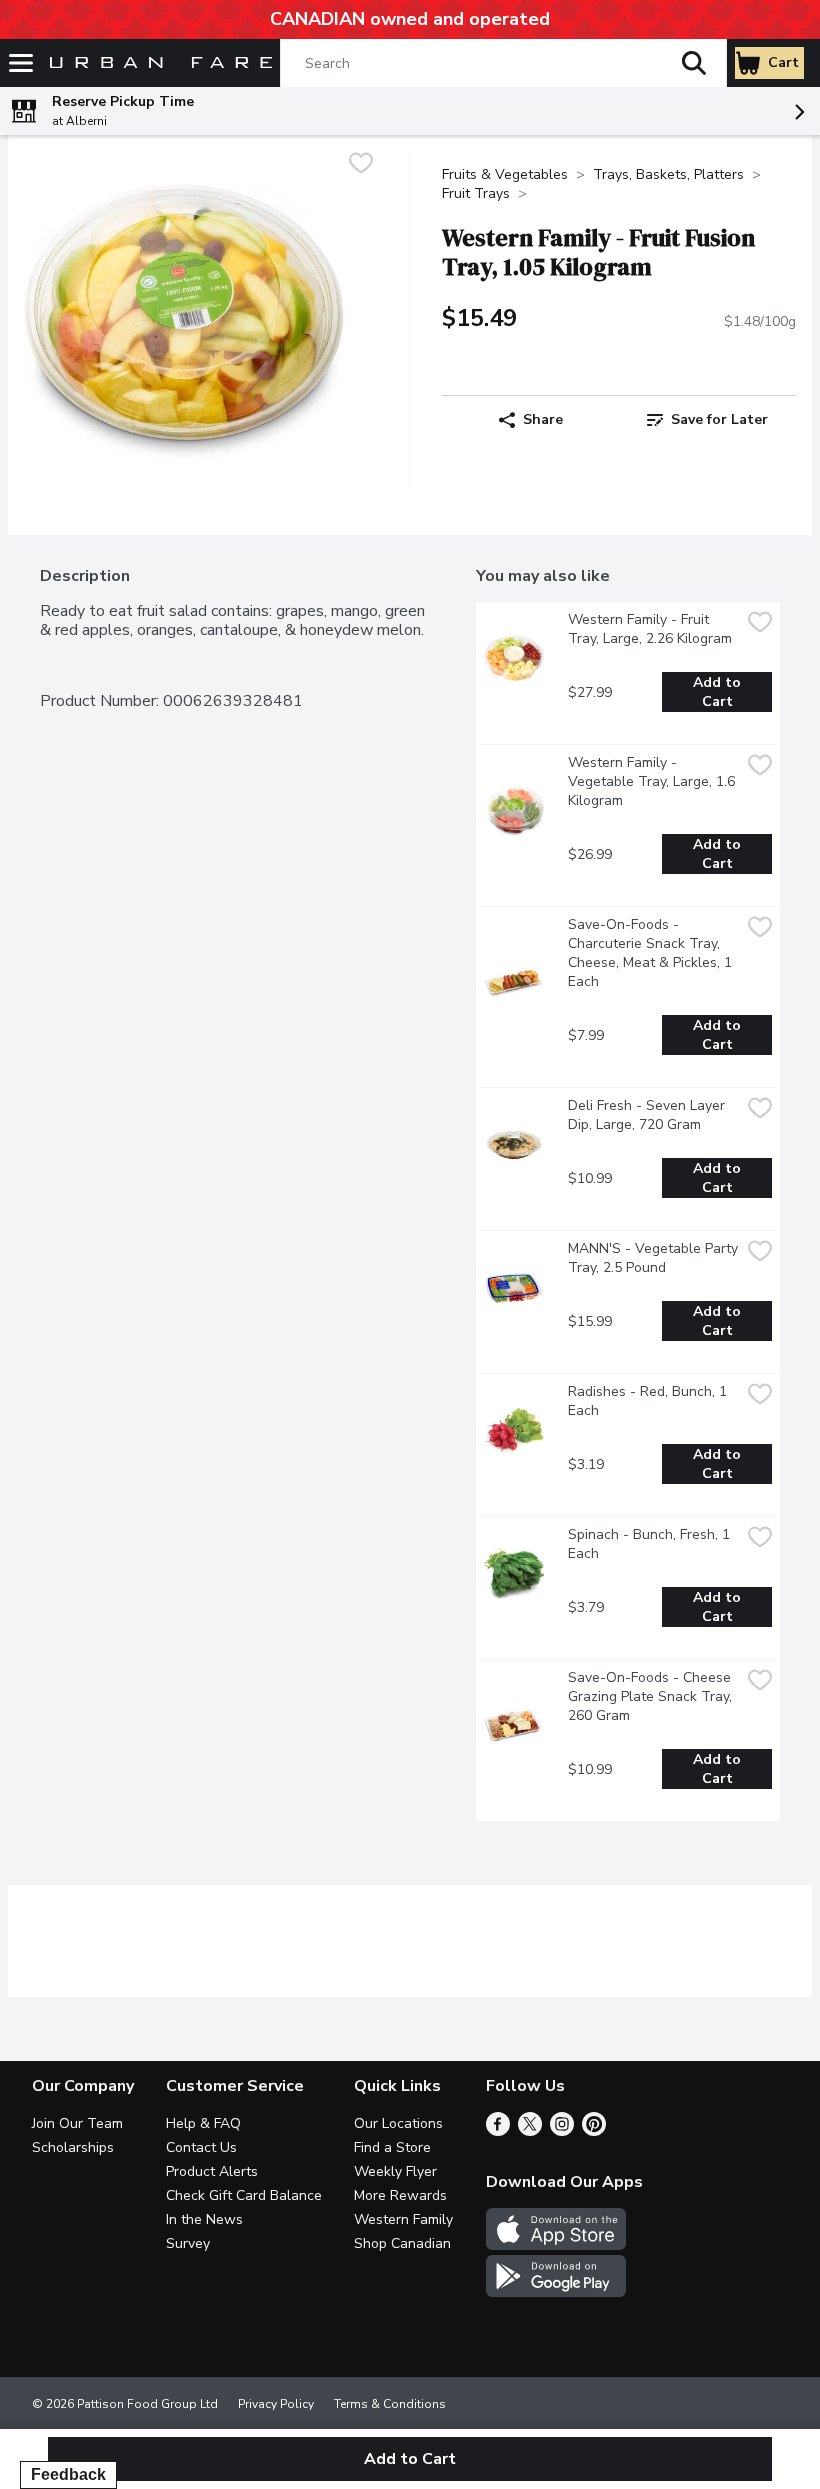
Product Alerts (212, 2171)
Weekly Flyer (395, 2171)
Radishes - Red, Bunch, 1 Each (649, 1401)
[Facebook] (498, 2131)
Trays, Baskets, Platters (668, 174)
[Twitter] (530, 2131)
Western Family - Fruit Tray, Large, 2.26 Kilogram (650, 629)
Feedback (68, 2474)
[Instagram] (562, 2131)
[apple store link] (556, 2245)
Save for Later (719, 419)
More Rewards (400, 2195)
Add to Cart (719, 692)
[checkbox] (361, 165)
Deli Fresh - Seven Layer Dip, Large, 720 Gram (648, 1115)
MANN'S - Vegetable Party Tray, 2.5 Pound (654, 1258)
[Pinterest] (594, 2131)
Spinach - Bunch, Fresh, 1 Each (651, 1544)
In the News (204, 2219)
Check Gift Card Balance (244, 2195)
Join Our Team (77, 2123)
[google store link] (556, 2292)
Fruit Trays (476, 193)
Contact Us (201, 2147)
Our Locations (398, 2123)
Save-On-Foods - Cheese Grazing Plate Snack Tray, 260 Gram (652, 1696)
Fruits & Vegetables (505, 174)
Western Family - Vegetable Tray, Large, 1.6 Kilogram (653, 781)
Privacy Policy (276, 2404)
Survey (188, 2243)
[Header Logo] (157, 63)
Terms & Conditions (390, 2404)
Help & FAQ (203, 2123)
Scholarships (73, 2147)
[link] (707, 420)
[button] (694, 63)
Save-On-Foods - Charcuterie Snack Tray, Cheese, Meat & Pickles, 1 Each (652, 953)
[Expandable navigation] (21, 63)
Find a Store (392, 2147)
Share (543, 419)
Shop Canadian (402, 2243)
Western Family (403, 2219)
